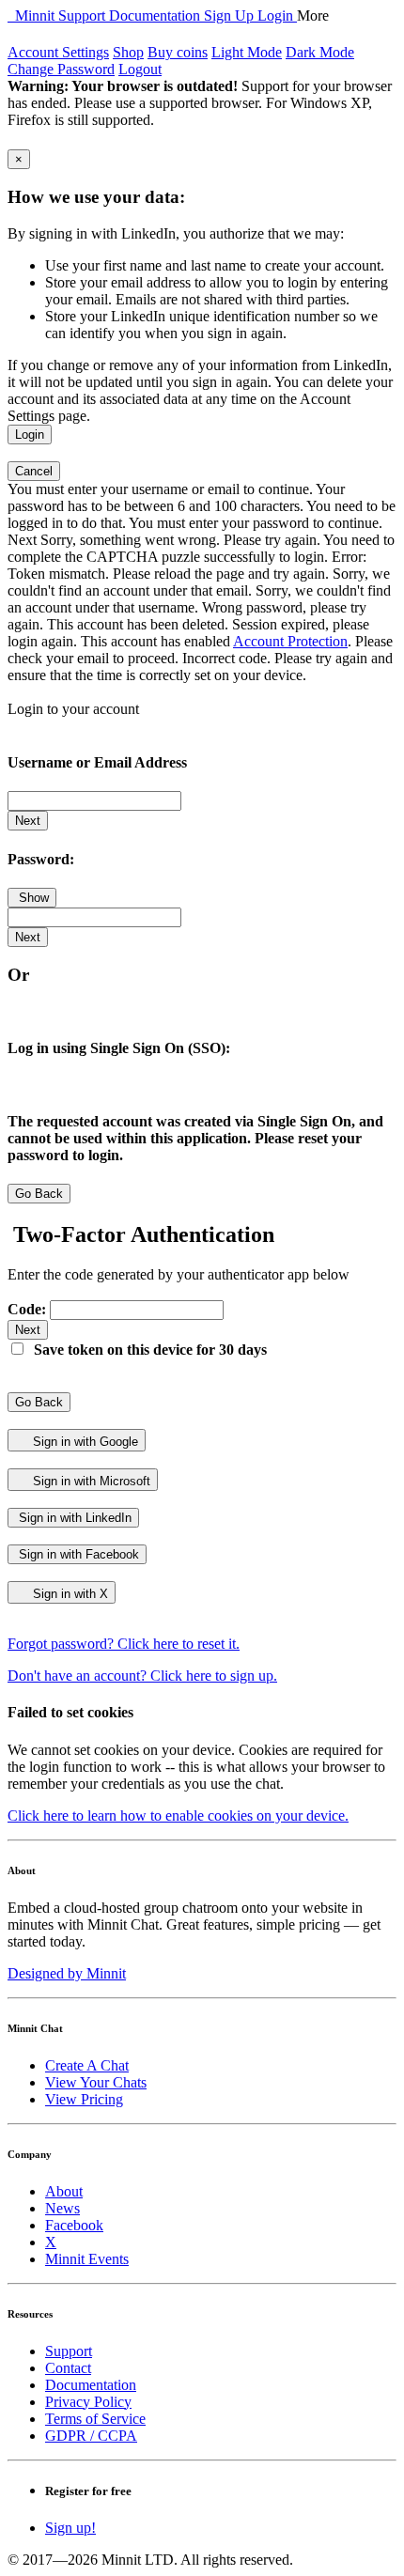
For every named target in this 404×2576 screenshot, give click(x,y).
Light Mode (247, 52)
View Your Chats (96, 2082)
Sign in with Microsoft (90, 1481)
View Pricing (84, 2099)
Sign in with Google (84, 1442)
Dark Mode (320, 52)
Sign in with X (69, 1594)
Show (32, 898)
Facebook (74, 2225)
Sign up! (70, 2528)
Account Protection (290, 641)
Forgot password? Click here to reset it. (124, 1644)
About (64, 2191)
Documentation (156, 16)
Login (277, 16)
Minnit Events (87, 2259)
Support (84, 16)
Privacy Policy (88, 2402)
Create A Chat (87, 2065)
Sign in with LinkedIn (73, 1518)
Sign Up (231, 16)
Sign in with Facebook (77, 1554)
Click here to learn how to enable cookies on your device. (178, 1816)
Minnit (33, 16)
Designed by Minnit (67, 1973)
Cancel (34, 471)
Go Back (39, 1194)
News (62, 2208)
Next (28, 821)
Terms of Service (95, 2419)
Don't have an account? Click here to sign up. (142, 1676)
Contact (68, 2368)
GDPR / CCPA (91, 2436)
